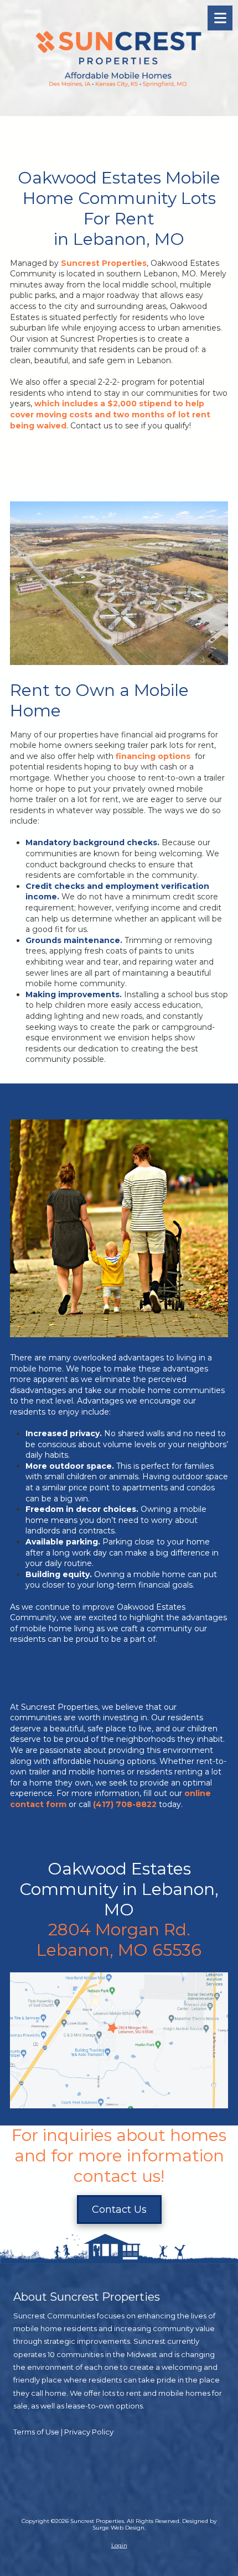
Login (119, 2545)
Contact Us (119, 2210)
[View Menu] (220, 18)
